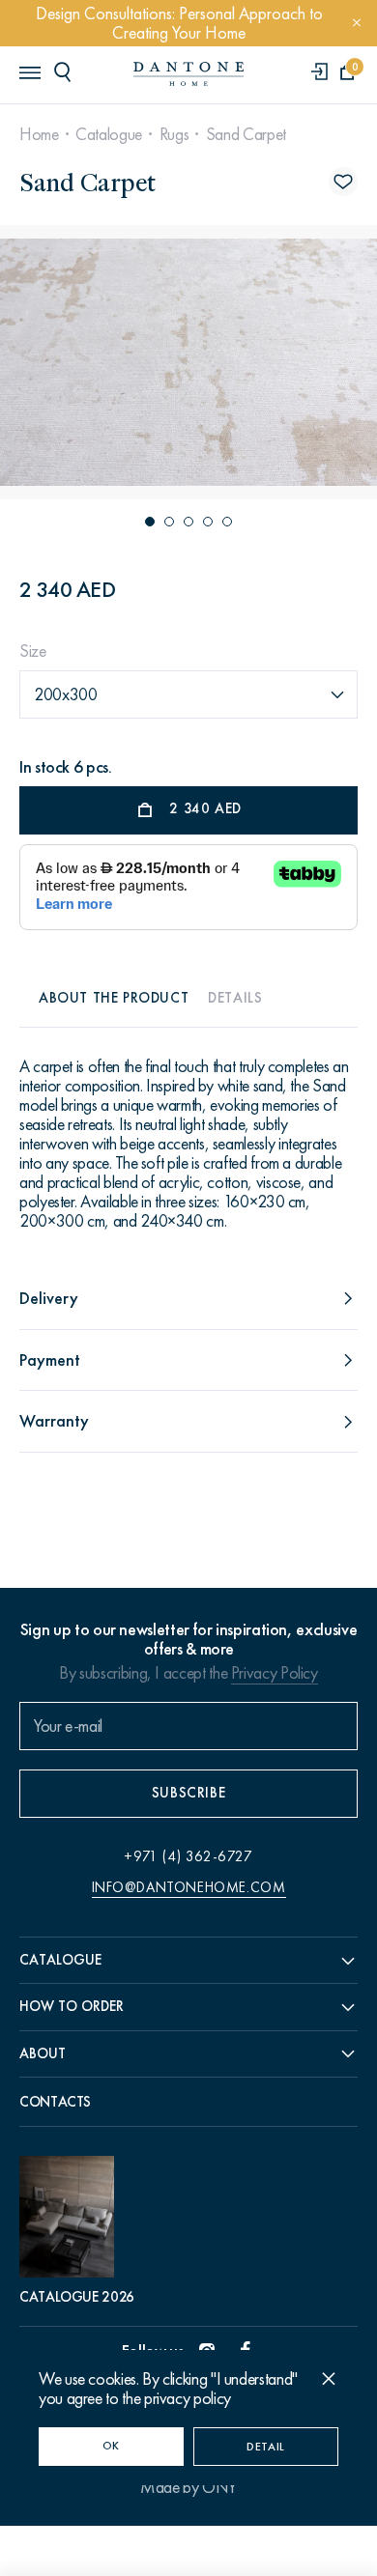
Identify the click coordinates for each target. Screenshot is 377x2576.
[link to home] (188, 74)
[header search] (66, 71)
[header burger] (29, 71)
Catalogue (109, 134)
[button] (150, 522)
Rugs (174, 134)
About (43, 2053)
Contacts (55, 2102)
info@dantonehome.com (189, 1887)
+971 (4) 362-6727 (188, 1856)
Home (39, 134)
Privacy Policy (275, 1673)
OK (111, 2446)
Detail (266, 2447)
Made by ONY (188, 2487)
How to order (72, 2006)
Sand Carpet (246, 134)
